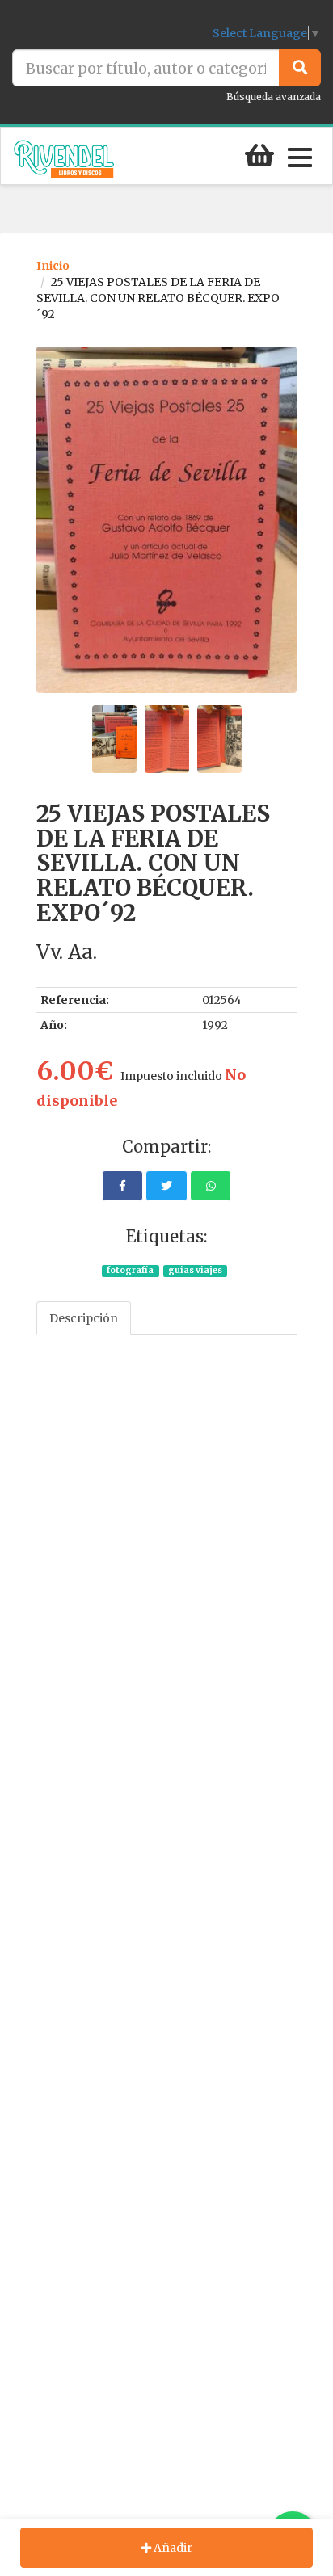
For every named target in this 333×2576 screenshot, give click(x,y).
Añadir (172, 2548)
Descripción (84, 1318)
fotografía (130, 1270)
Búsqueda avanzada (274, 97)
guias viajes (195, 1270)
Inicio (53, 266)
